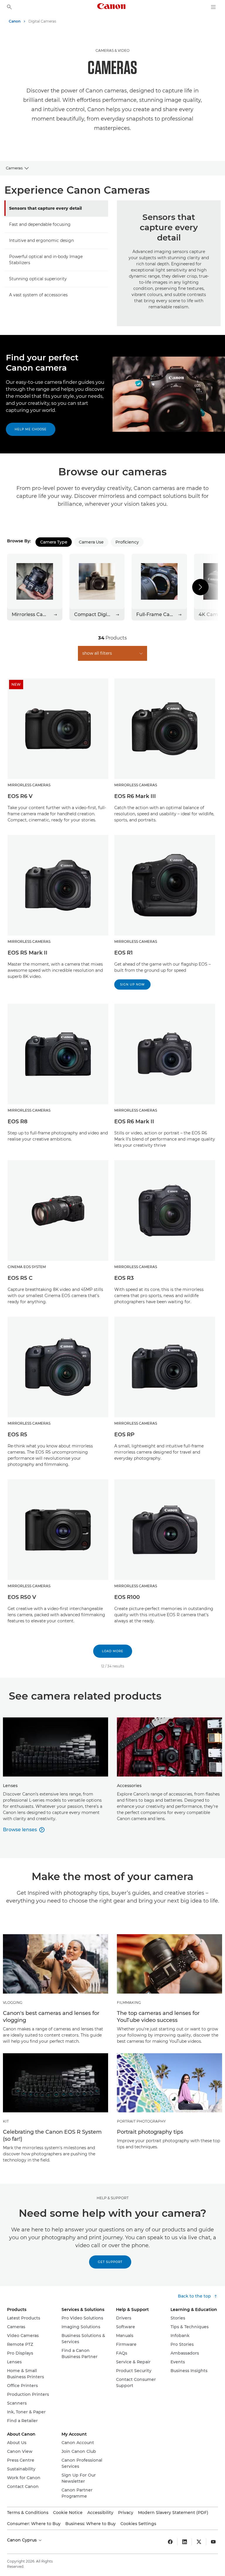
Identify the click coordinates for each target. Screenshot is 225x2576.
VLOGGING (13, 2002)
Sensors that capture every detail (45, 208)
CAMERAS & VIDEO (112, 50)
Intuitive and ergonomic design (41, 240)
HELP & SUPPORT (113, 2198)
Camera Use (91, 542)
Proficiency (127, 542)
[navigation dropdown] (213, 7)
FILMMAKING (129, 2002)
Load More (113, 1651)
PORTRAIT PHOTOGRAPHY (141, 2121)
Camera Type (54, 542)
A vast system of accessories (38, 295)
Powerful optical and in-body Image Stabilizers (46, 260)
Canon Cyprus (22, 2540)
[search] (9, 7)
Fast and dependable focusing (40, 224)
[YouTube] (213, 2542)
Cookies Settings (138, 2524)
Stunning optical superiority (38, 279)
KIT (6, 2121)
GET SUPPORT (110, 2262)
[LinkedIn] (185, 2542)
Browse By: (19, 541)
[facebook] (170, 2542)
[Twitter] (199, 2542)
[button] (200, 587)
